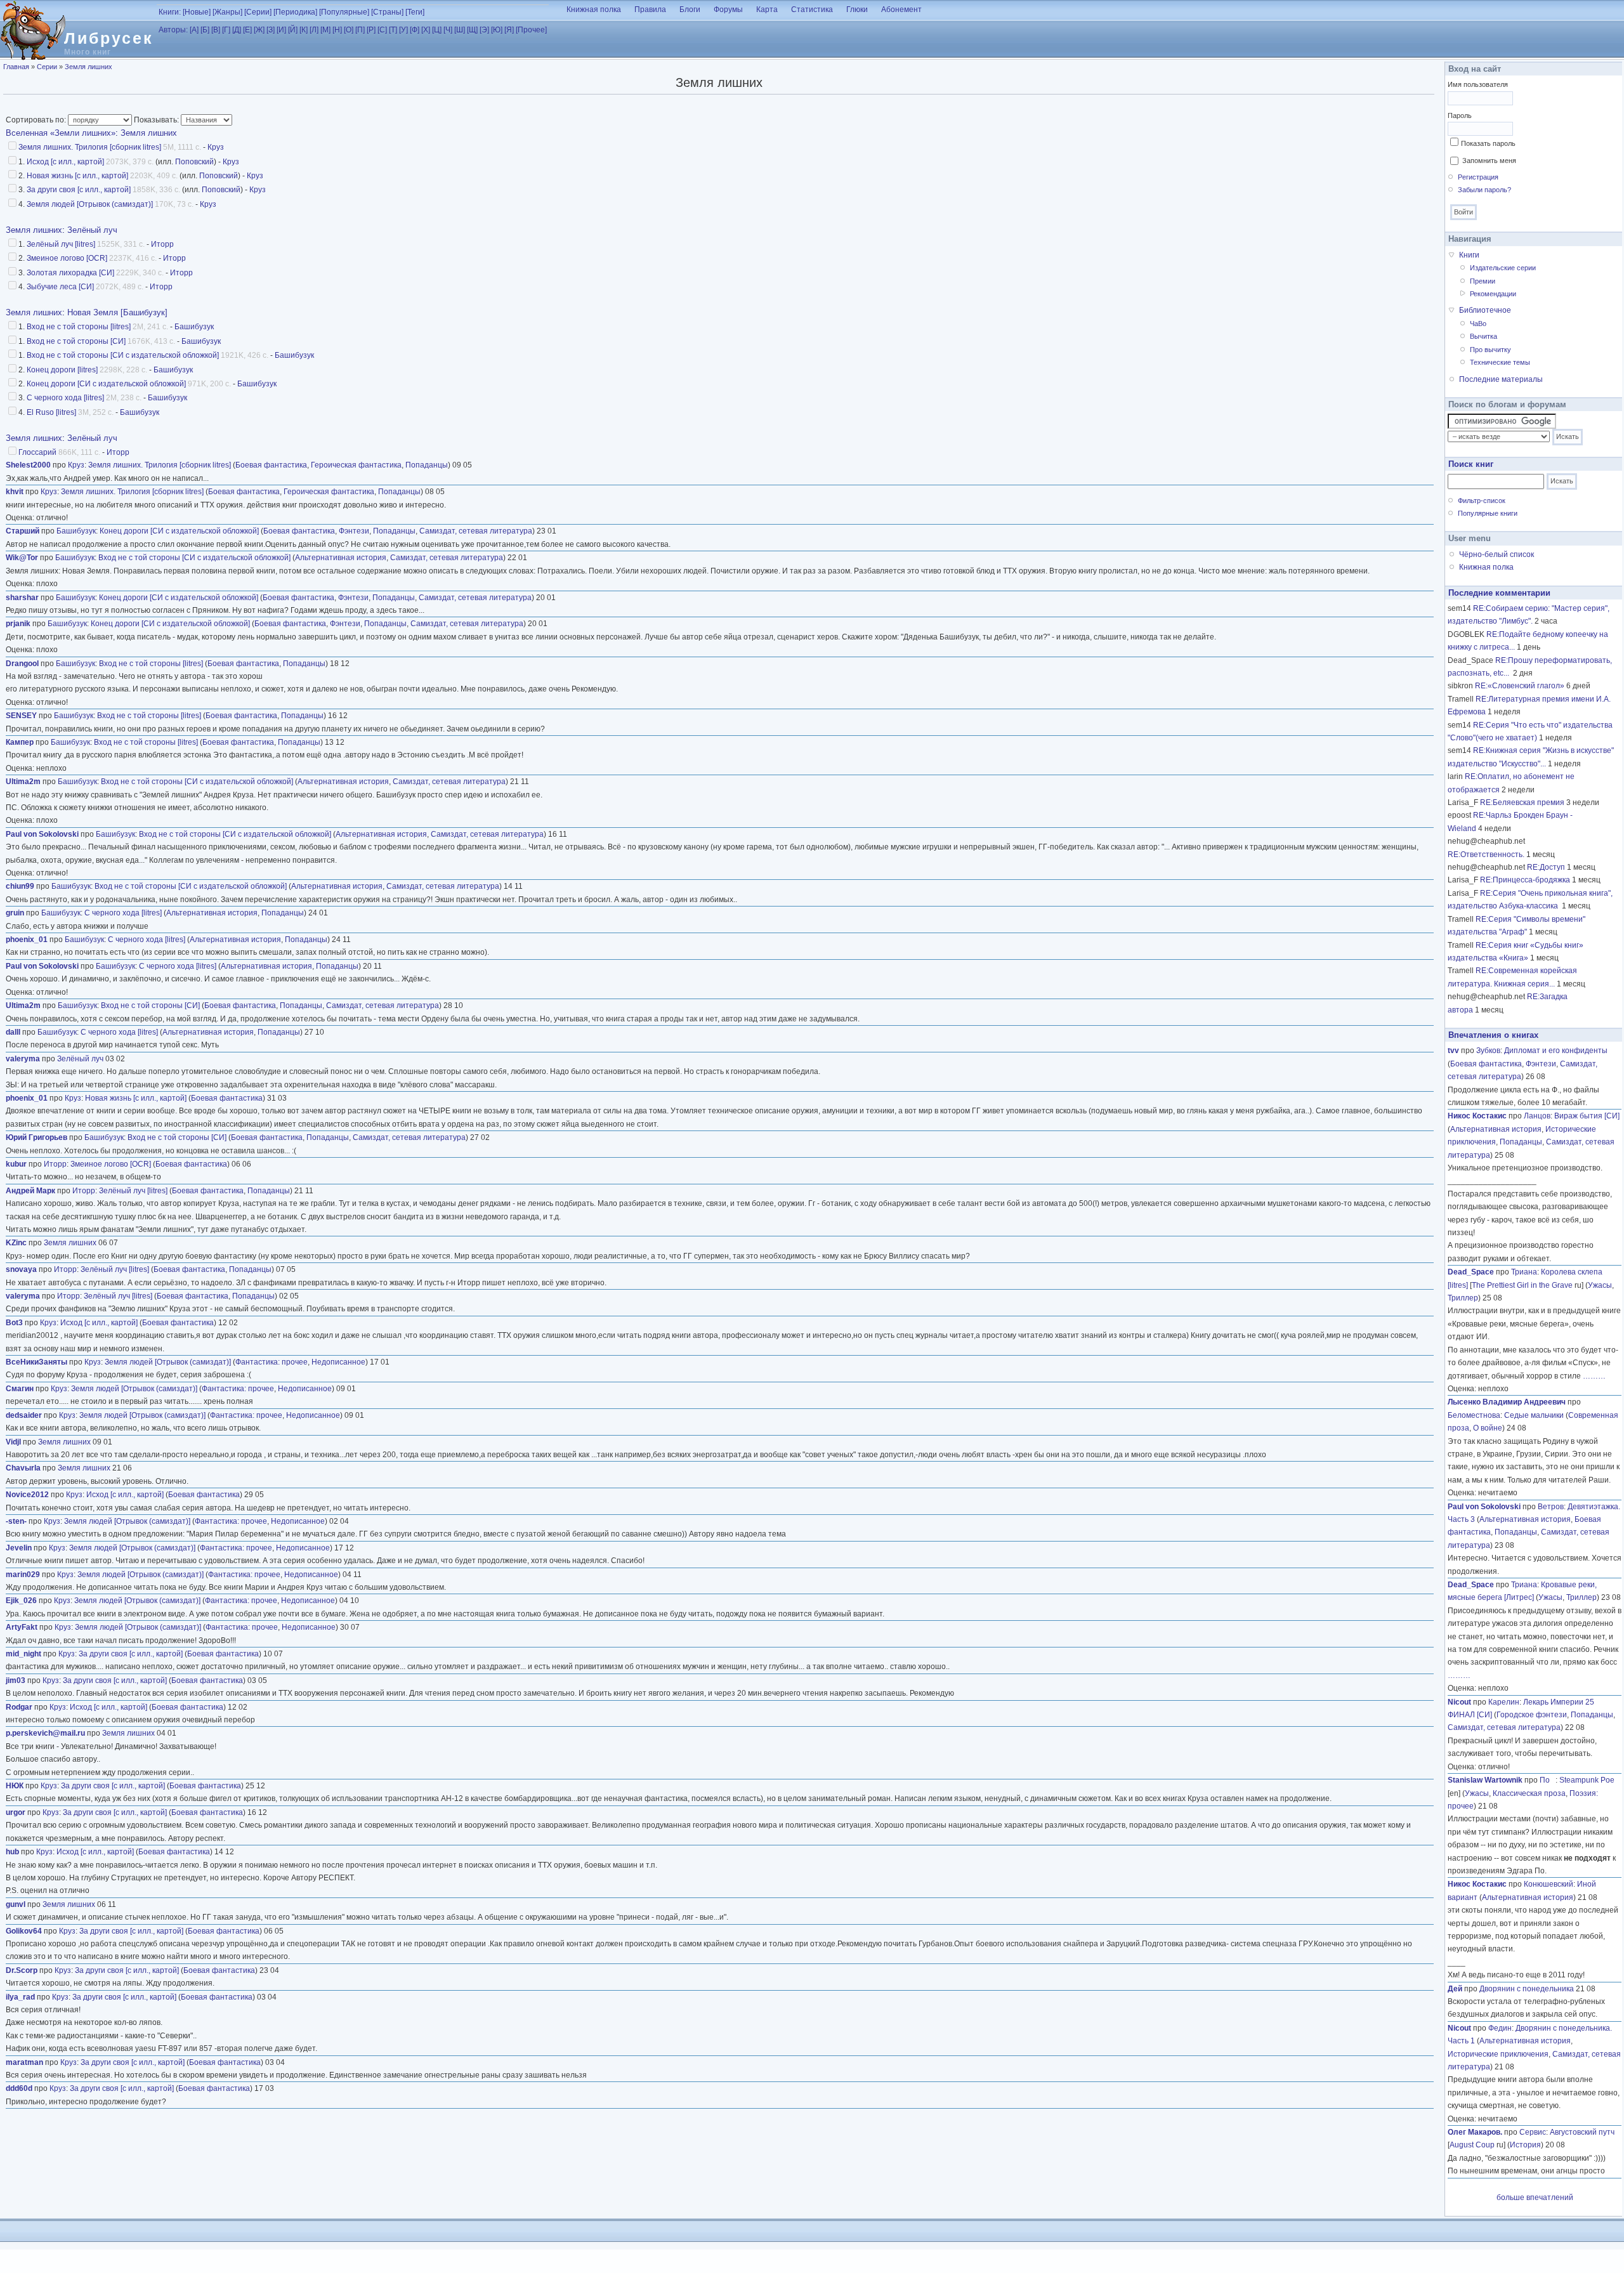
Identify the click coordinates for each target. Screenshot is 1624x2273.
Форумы (728, 10)
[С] (382, 30)
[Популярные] (344, 12)
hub (12, 1852)
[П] (360, 30)
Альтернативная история (341, 558)
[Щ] (472, 30)
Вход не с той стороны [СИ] (76, 341)
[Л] (314, 30)
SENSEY (21, 716)
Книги (1469, 255)
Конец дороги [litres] (62, 370)
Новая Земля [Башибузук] (117, 312)
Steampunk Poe (1587, 1780)
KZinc (16, 1243)
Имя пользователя (1478, 84)
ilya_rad (20, 1997)
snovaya (21, 1269)
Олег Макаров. (1475, 2132)
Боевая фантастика (271, 465)
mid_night (23, 1654)
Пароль (1460, 115)
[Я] (509, 30)
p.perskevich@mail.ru (45, 1733)
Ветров (1551, 1507)
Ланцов (1537, 1116)
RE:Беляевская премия (1522, 802)
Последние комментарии (1499, 593)
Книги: (170, 12)
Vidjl (13, 1442)
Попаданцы (427, 465)
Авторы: (173, 30)
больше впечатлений (1535, 2198)
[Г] (226, 30)
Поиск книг (1471, 464)
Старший (23, 531)
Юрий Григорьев (36, 1137)
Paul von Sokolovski (42, 834)
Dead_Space (1471, 1272)
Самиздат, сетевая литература (476, 531)
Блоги (690, 10)
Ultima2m (23, 782)
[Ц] (437, 30)
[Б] (205, 30)
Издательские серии (1503, 268)
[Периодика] (295, 12)
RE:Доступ (1546, 867)
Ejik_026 (21, 1601)
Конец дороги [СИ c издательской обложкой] (106, 384)
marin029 (23, 1575)
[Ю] (497, 30)
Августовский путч (1582, 2132)
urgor (16, 1812)
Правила (650, 10)
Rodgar (19, 1707)
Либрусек (109, 38)
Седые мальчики (1534, 1415)
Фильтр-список (1482, 501)
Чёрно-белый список (1496, 554)
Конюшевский (1549, 1884)
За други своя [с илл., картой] (79, 190)
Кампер (20, 742)
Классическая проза (1529, 1793)
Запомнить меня (1489, 160)
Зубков (1488, 1051)
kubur (16, 1164)
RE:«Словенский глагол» (1520, 686)
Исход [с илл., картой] (65, 162)
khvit (15, 492)
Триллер (1463, 1298)
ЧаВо (1478, 324)
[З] (271, 30)
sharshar (22, 598)
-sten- (16, 1521)
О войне (1488, 1428)
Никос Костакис (1477, 1116)
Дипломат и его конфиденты (1556, 1051)
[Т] (393, 30)
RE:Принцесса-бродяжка (1525, 880)
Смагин (20, 1389)
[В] (216, 30)
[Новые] (197, 12)
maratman (24, 2062)
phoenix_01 (27, 940)
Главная (16, 67)
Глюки (857, 10)
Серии (47, 67)
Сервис (1533, 2132)
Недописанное (338, 1362)
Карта (767, 10)
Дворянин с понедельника (1527, 1989)
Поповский (194, 162)
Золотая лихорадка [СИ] (70, 273)
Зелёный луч (92, 230)
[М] (325, 30)
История (1525, 2145)
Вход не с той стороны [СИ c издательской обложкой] (123, 355)
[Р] (371, 30)
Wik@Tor (22, 558)
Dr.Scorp (22, 1970)
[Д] (237, 30)
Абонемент (901, 10)
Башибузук (194, 327)
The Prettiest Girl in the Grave (1522, 1285)
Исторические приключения (1498, 2054)
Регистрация (1478, 177)
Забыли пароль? (1484, 190)
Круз (216, 147)
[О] (349, 30)
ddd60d (19, 2088)
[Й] (293, 30)
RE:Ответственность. (1486, 855)
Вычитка (1483, 336)
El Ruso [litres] (51, 412)
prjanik (18, 624)
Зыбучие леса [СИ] (60, 287)
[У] (403, 30)
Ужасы (1600, 1285)
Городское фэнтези (1532, 1715)
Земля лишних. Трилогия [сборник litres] (90, 147)
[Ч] (448, 30)
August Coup (1472, 2145)
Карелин (1504, 1702)
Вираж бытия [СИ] (1587, 1116)
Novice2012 (27, 1495)
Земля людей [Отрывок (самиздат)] (90, 204)
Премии (1483, 281)
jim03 (16, 1680)
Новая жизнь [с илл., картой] (77, 176)
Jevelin (19, 1548)
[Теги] (415, 12)
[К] (304, 30)
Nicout (1459, 1702)
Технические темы (1500, 362)
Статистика (812, 10)
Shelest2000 (28, 465)
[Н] (337, 30)
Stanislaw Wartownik (1485, 1780)
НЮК (15, 1786)
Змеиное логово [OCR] (67, 258)
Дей (1455, 1989)
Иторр (162, 244)
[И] (281, 30)
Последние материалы (1501, 379)
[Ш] (460, 30)
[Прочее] (531, 30)
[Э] (484, 30)
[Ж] (259, 30)
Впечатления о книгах (1493, 1035)
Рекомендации (1493, 294)
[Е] (247, 30)
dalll (13, 1032)
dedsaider (24, 1415)
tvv (1453, 1051)
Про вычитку (1490, 350)
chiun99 (20, 886)
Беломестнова (1474, 1415)
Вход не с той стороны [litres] (79, 327)
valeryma (23, 1059)
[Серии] (258, 12)
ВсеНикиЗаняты (36, 1362)
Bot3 (14, 1323)
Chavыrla (23, 1468)
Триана (1524, 1272)
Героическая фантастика (356, 465)
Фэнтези (354, 531)
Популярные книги (1488, 513)
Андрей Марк (30, 1191)
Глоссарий (37, 452)
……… (1594, 1376)
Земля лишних (88, 67)
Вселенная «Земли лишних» (61, 133)
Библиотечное (1485, 310)
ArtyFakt (22, 1627)
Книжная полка (594, 10)
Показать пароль (1488, 143)
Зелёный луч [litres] (61, 244)
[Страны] (387, 12)
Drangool (22, 664)
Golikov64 (24, 1931)
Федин (1500, 2028)
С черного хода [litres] (65, 398)
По (1548, 1780)
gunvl (16, 1904)
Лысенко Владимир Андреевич (1507, 1402)
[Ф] (415, 30)
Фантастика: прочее (272, 1362)
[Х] (426, 30)
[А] (194, 30)
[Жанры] (227, 12)
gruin (15, 913)
